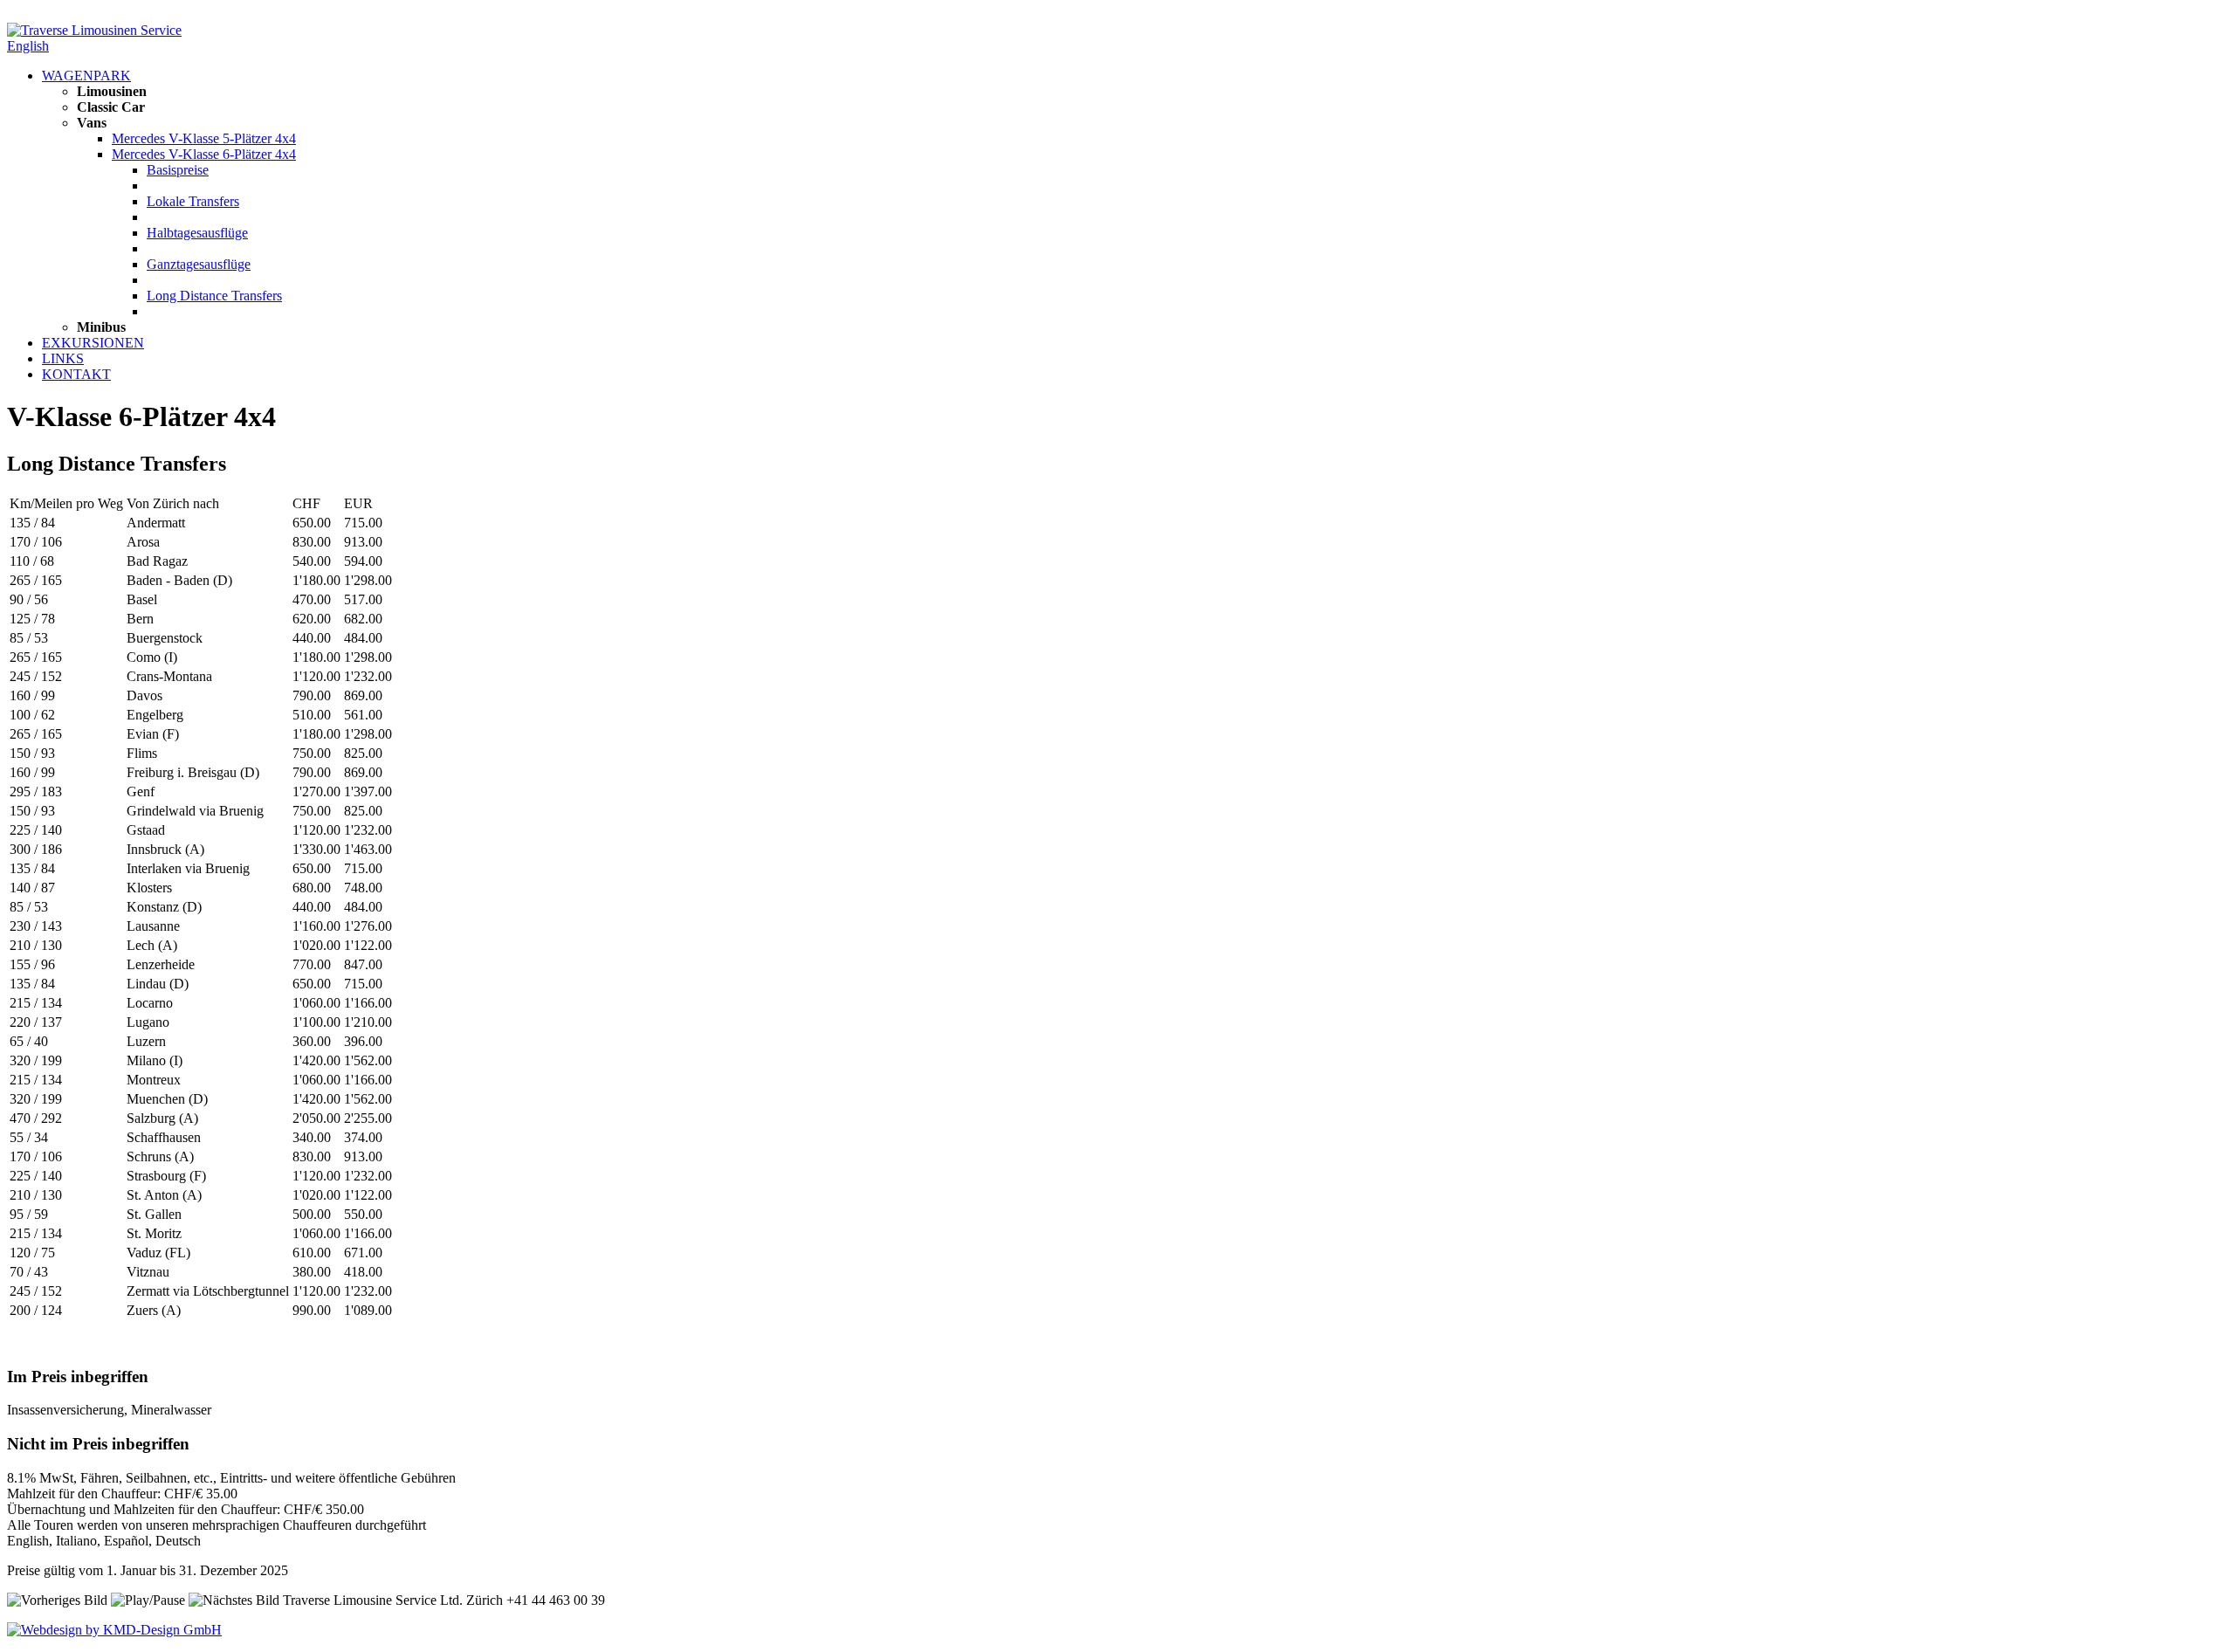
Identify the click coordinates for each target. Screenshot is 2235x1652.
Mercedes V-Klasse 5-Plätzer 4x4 (204, 138)
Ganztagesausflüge (199, 264)
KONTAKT (76, 374)
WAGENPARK (86, 76)
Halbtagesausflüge (197, 233)
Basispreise (178, 170)
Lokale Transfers (193, 201)
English (28, 46)
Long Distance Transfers (214, 296)
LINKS (63, 358)
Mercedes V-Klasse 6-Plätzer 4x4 (204, 154)
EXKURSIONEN (93, 343)
